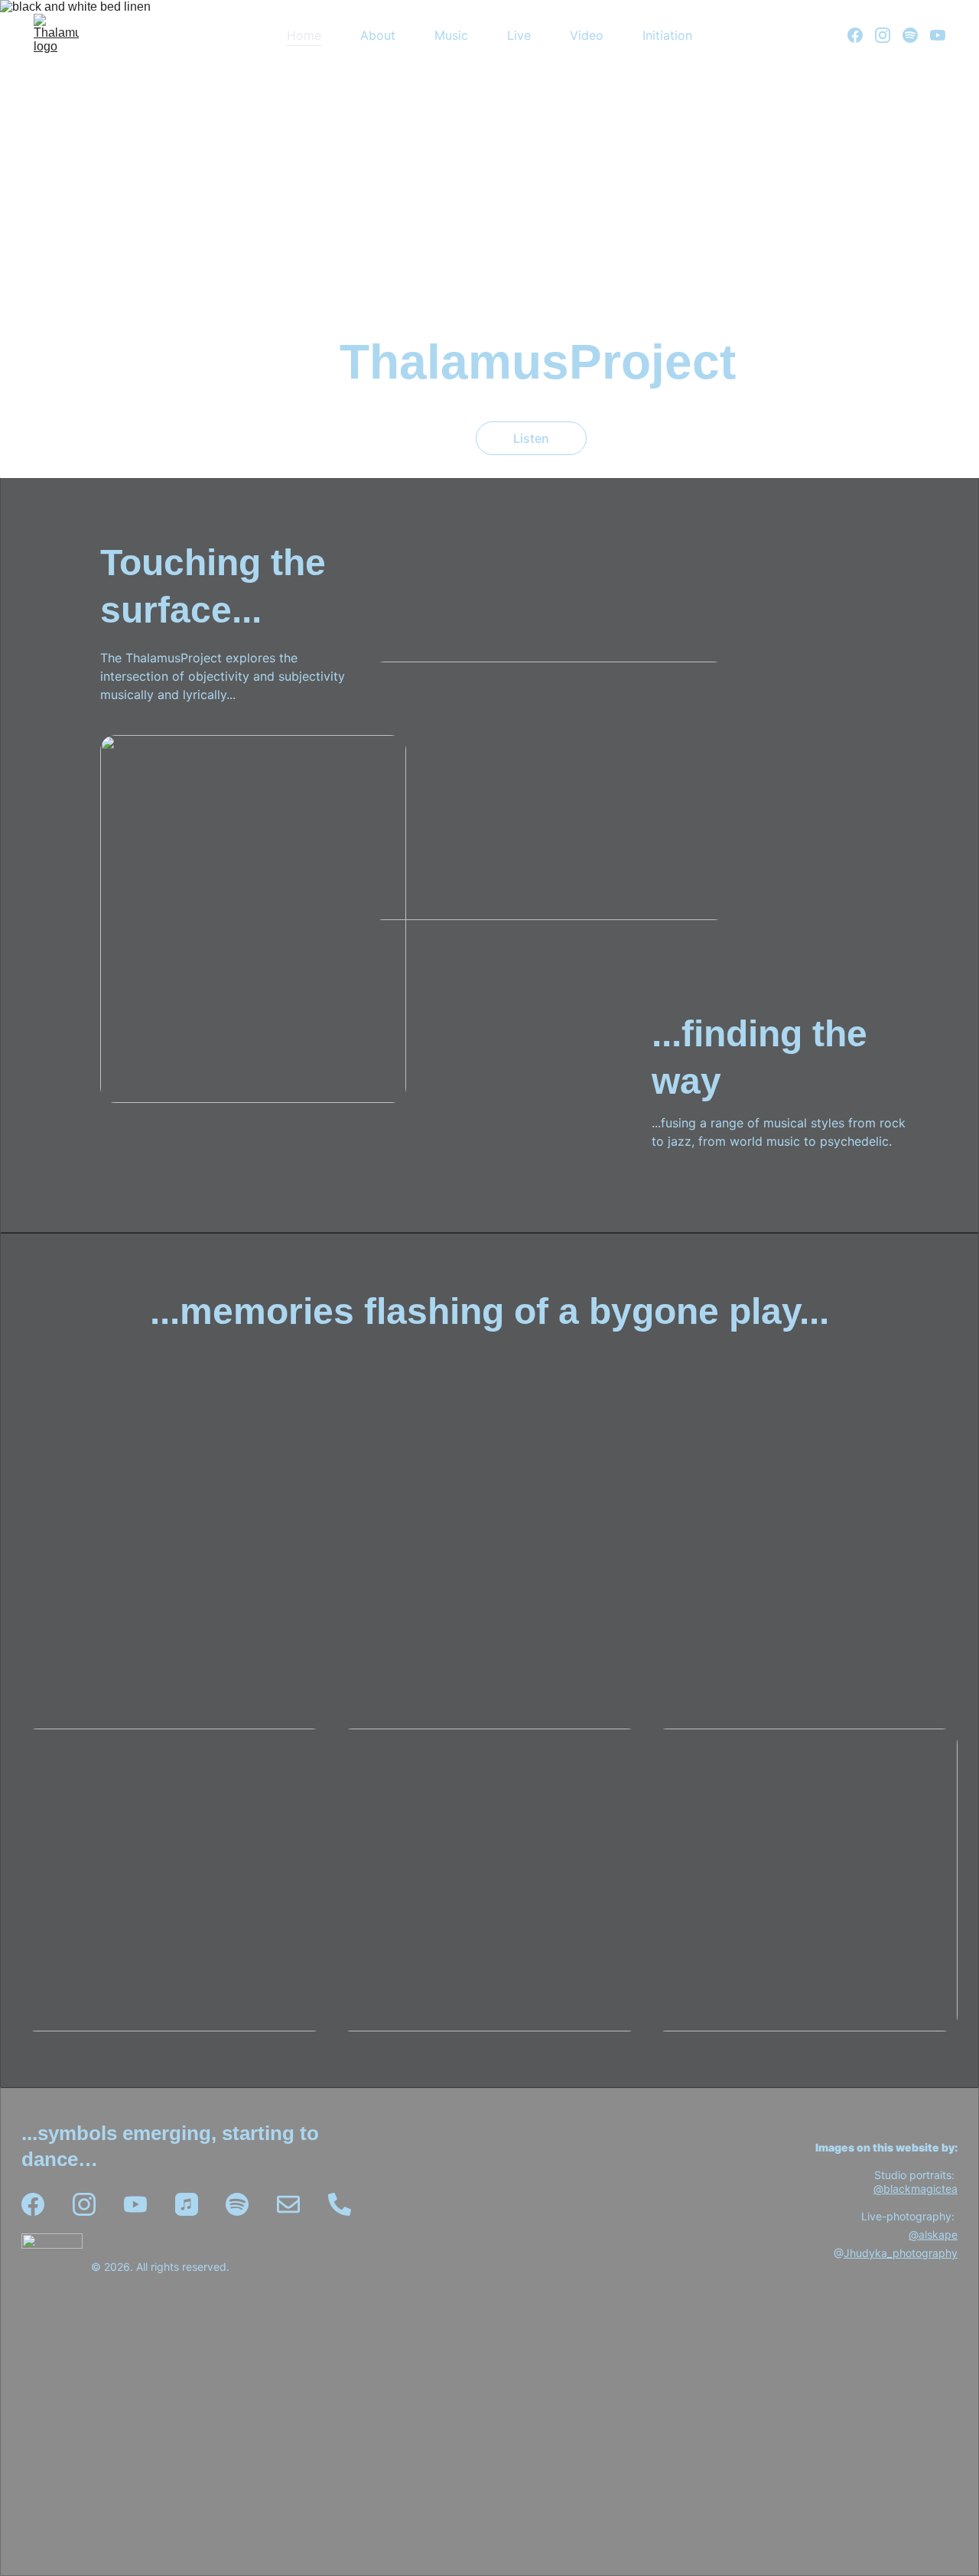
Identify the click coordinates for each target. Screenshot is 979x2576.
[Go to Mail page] (288, 2204)
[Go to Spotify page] (916, 35)
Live (519, 35)
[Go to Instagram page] (889, 35)
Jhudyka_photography (901, 2254)
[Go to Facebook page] (861, 35)
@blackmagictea (916, 2189)
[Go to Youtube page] (938, 35)
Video (587, 35)
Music (451, 35)
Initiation (667, 35)
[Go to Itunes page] (187, 2204)
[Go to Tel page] (340, 2204)
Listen (531, 438)
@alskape (933, 2235)
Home (304, 35)
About (378, 35)
